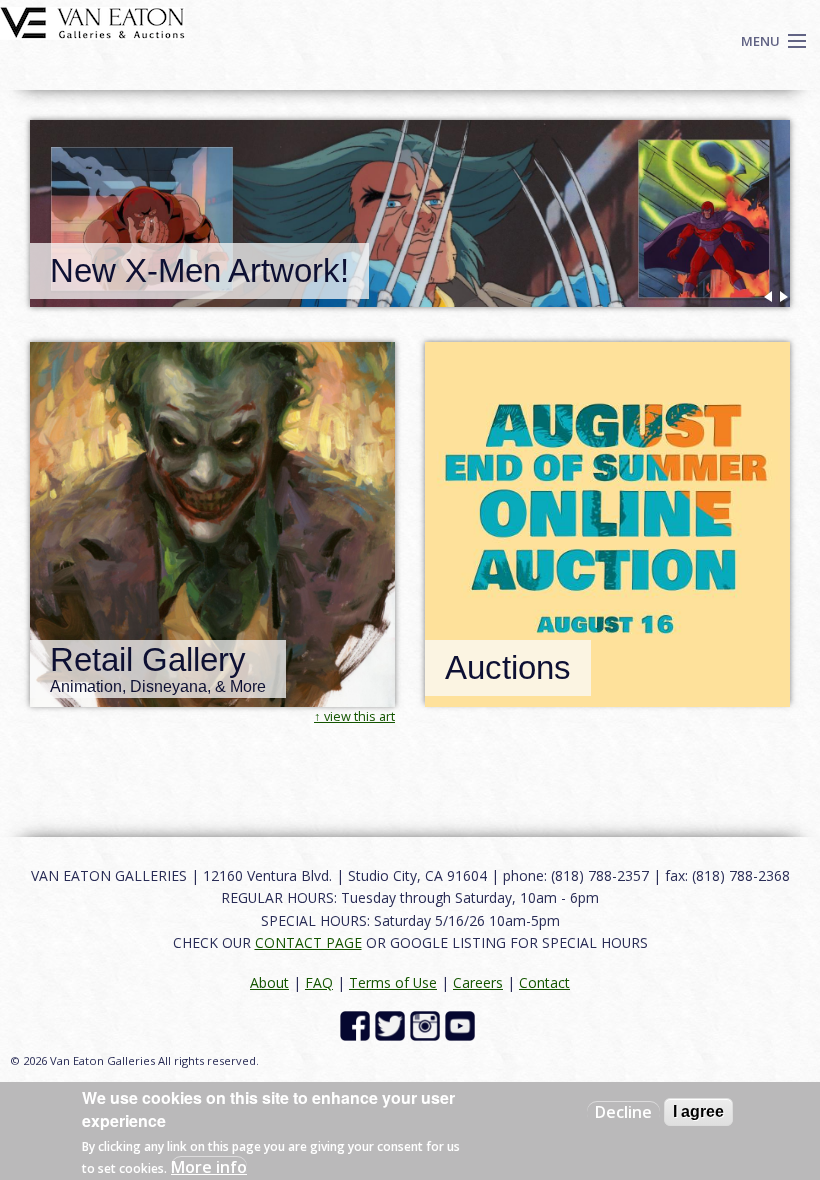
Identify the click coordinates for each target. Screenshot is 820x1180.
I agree (698, 1111)
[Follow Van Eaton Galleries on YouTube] (462, 1024)
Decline (623, 1112)
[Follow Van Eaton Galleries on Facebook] (357, 1024)
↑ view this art (354, 716)
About (269, 982)
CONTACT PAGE (308, 942)
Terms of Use (393, 982)
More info (209, 1167)
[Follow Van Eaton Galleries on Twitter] (392, 1024)
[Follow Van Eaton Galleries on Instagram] (427, 1024)
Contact (544, 982)
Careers (478, 982)
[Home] (92, 21)
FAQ (319, 982)
